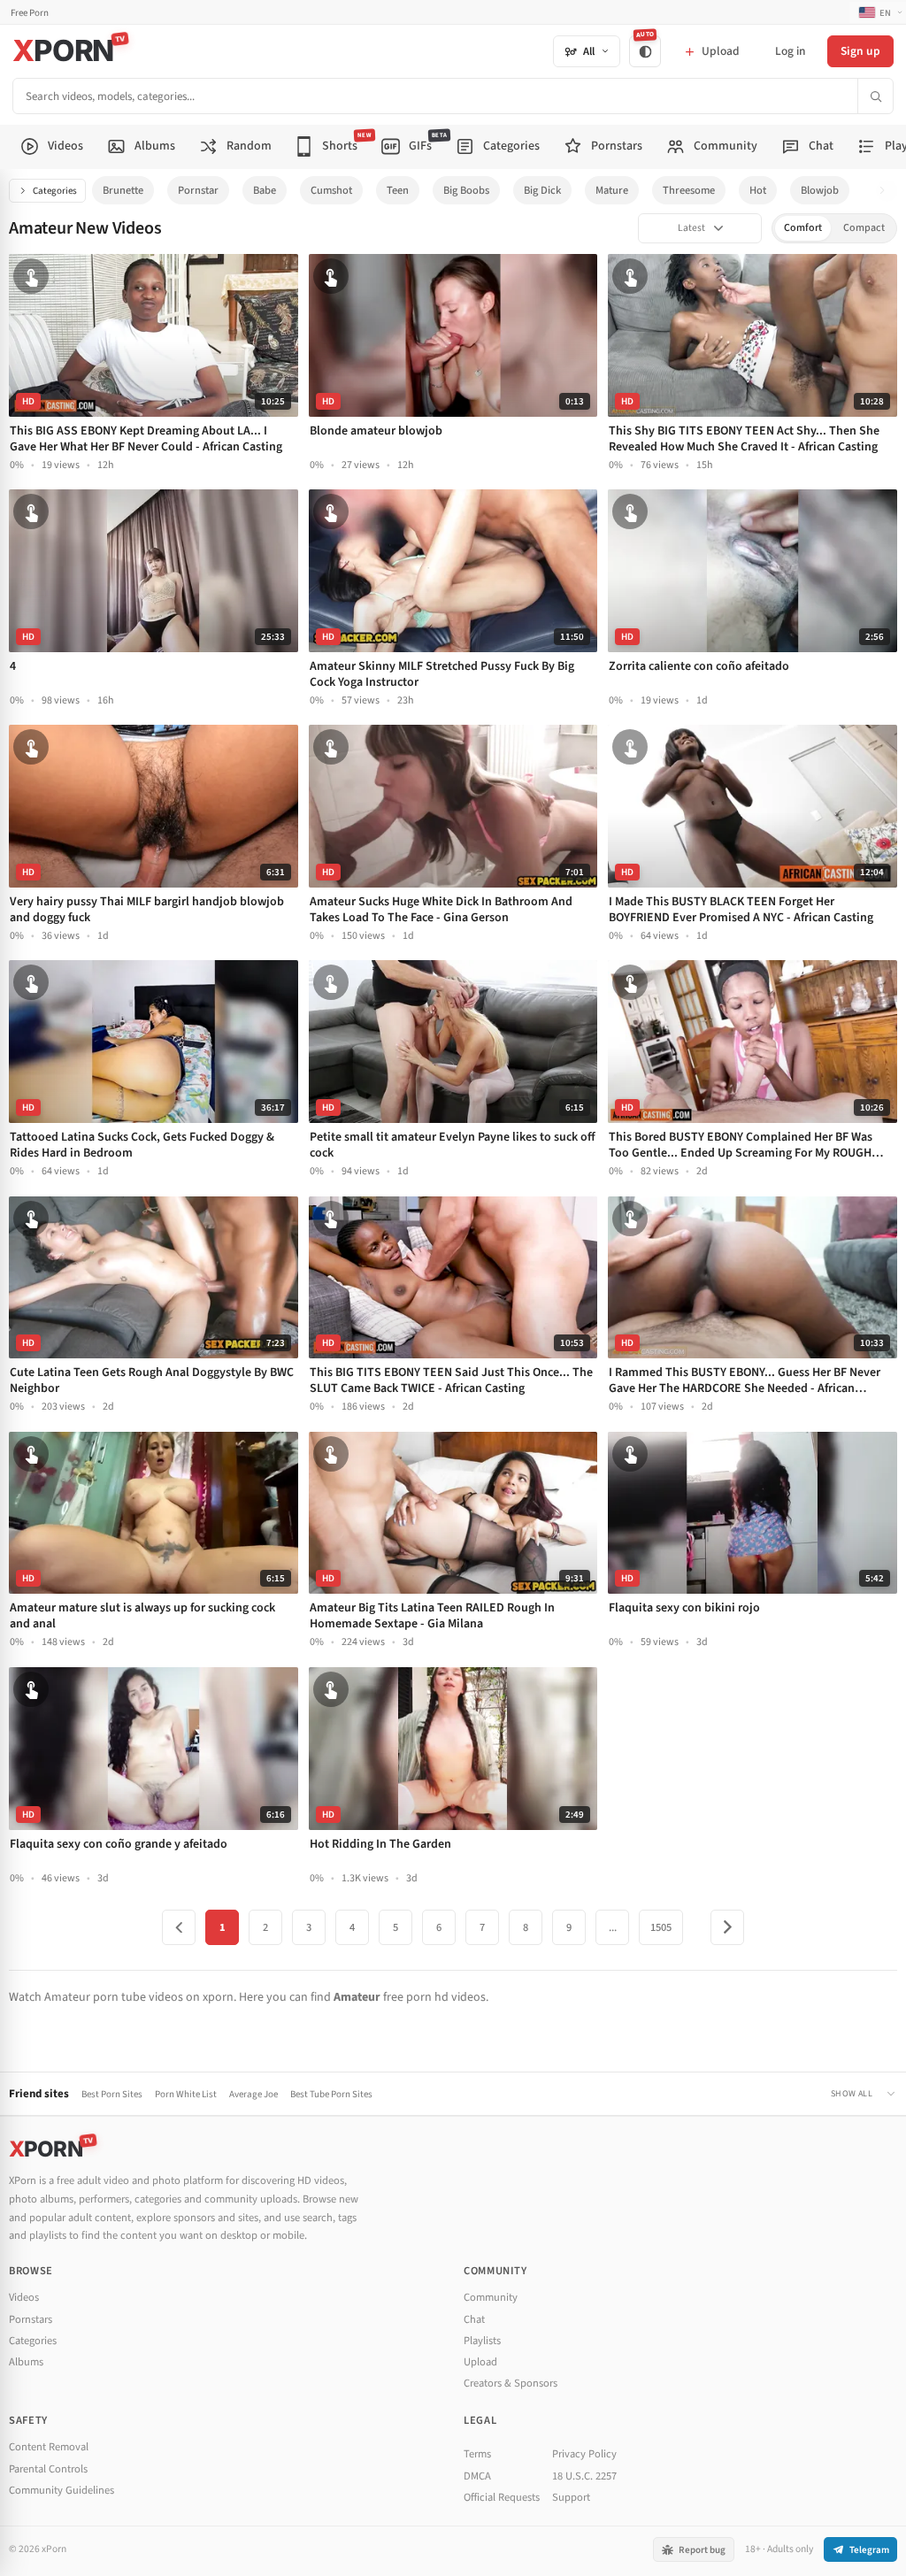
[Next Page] (727, 1927)
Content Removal (49, 2447)
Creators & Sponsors (511, 2383)
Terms (477, 2454)
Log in (790, 51)
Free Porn (30, 13)
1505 (661, 1927)
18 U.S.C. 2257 (584, 2476)
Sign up (860, 51)
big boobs (466, 190)
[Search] (875, 96)
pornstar (198, 190)
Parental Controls (48, 2469)
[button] (887, 191)
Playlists (482, 2341)
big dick (542, 190)
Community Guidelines (61, 2490)
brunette (123, 190)
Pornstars (31, 2319)
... (613, 1927)
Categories (55, 191)
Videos (24, 2297)
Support (571, 2497)
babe (265, 190)
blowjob (820, 190)
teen (398, 190)
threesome (689, 190)
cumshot (331, 190)
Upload (480, 2362)
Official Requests (502, 2497)
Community (491, 2297)
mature (612, 190)
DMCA (477, 2476)
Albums (26, 2362)
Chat (474, 2319)
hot (758, 190)
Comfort (803, 228)
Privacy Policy (584, 2454)
